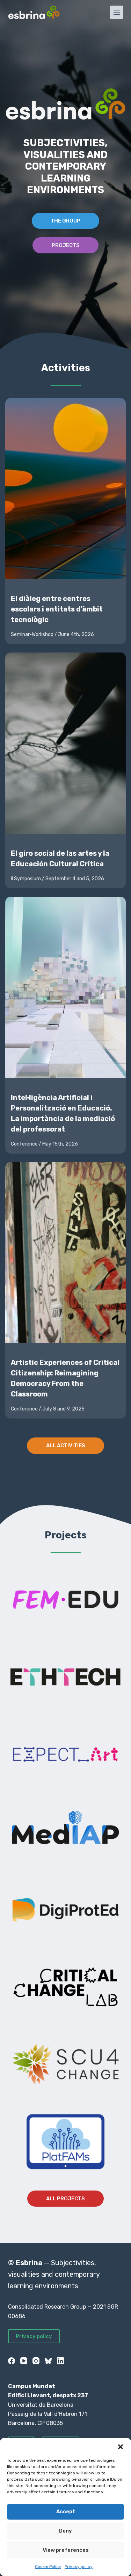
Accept (66, 2512)
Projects (66, 245)
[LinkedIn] (60, 2361)
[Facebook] (12, 2361)
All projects (65, 2199)
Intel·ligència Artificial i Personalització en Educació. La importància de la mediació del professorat (63, 1113)
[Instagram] (36, 2361)
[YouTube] (24, 2361)
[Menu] (117, 12)
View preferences (66, 2550)
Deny (65, 2531)
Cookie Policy (48, 2567)
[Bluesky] (48, 2361)
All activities (66, 1446)
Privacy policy (79, 2567)
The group (65, 221)
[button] (121, 2447)
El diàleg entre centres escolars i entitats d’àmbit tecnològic (57, 609)
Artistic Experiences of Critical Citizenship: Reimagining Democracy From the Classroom (65, 1378)
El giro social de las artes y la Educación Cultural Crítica (60, 859)
